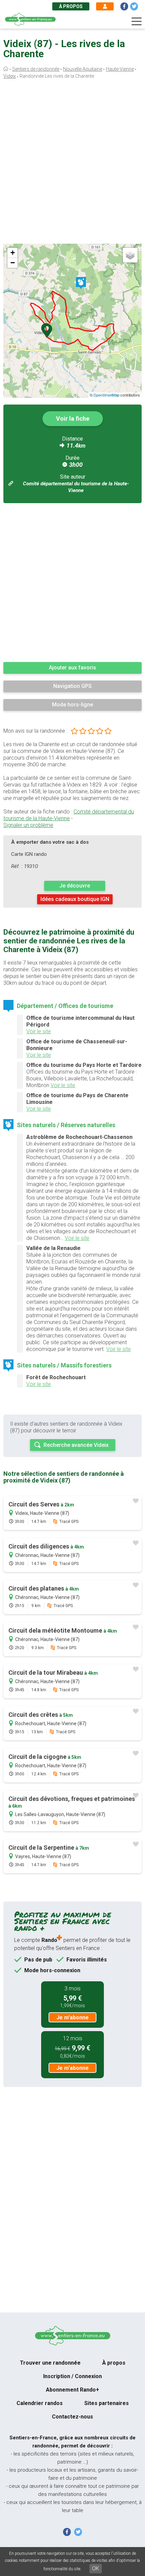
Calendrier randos (40, 2403)
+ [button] (13, 253)
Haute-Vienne (120, 69)
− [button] (13, 263)
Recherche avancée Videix (76, 1445)
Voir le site (39, 1031)
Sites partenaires (107, 2403)
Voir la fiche (73, 419)
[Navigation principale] (137, 22)
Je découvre (75, 886)
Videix (10, 76)
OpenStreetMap (106, 395)
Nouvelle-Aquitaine (83, 69)
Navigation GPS (72, 686)
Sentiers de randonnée (36, 69)
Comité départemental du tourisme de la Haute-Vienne (69, 815)
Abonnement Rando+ (72, 2390)
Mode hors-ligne (72, 705)
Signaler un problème (28, 825)
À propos (71, 6)
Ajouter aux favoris (72, 668)
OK (96, 2568)
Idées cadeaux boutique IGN (75, 899)
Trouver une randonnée (50, 2363)
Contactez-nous (72, 2417)
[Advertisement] (72, 163)
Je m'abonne (72, 2017)
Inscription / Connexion (72, 2376)
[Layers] (130, 255)
